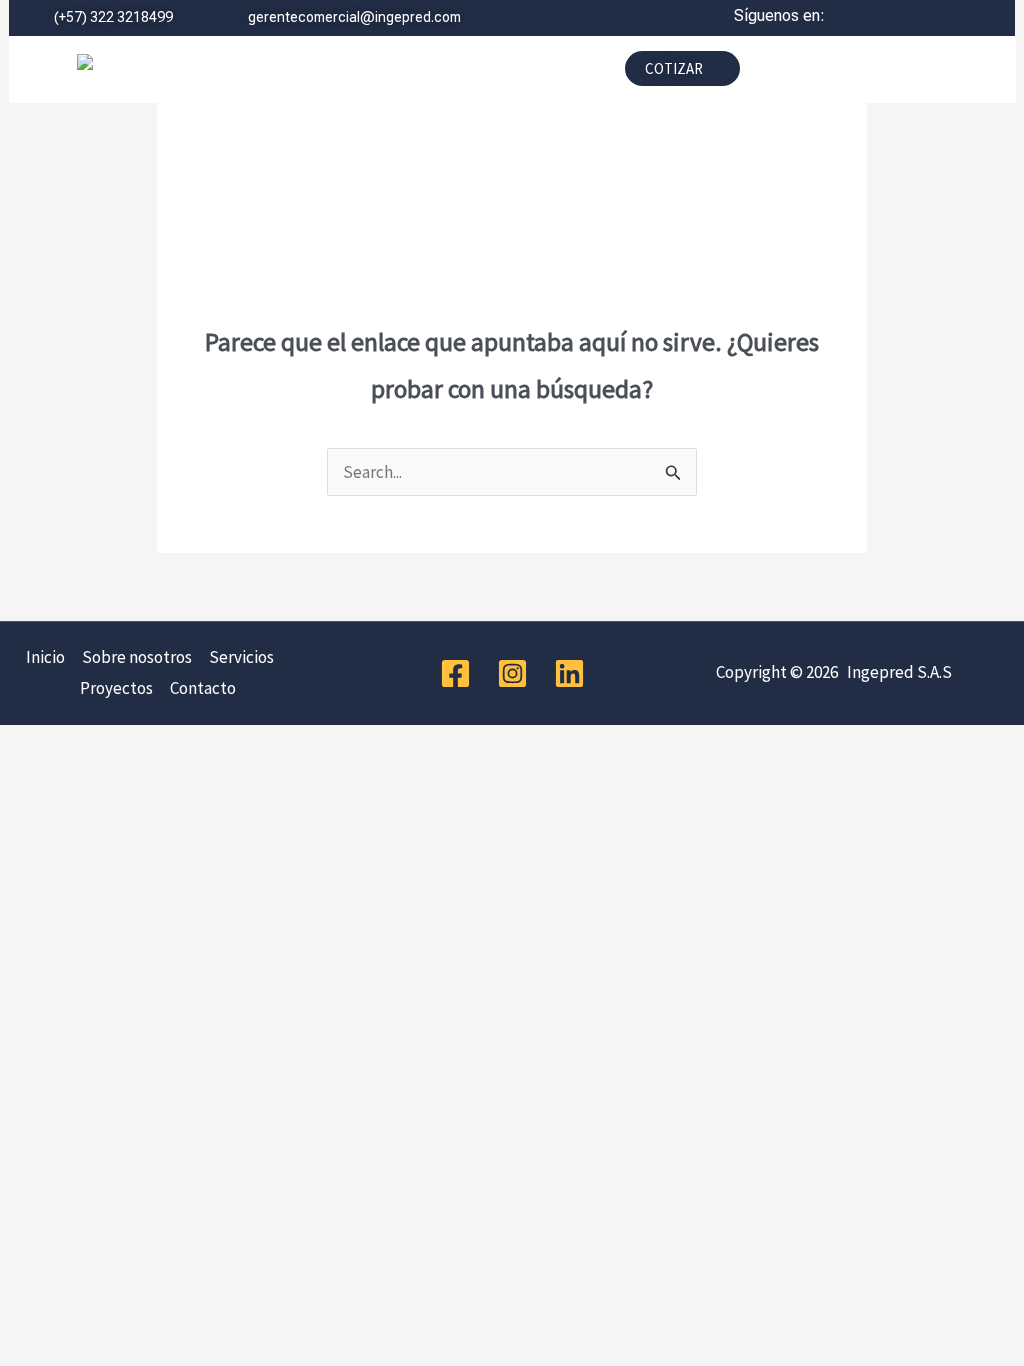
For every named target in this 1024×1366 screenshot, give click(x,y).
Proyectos (116, 688)
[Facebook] (455, 673)
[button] (429, 74)
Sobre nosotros (137, 657)
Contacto (203, 688)
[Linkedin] (569, 673)
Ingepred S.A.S (896, 672)
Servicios (241, 657)
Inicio (45, 657)
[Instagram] (512, 673)
